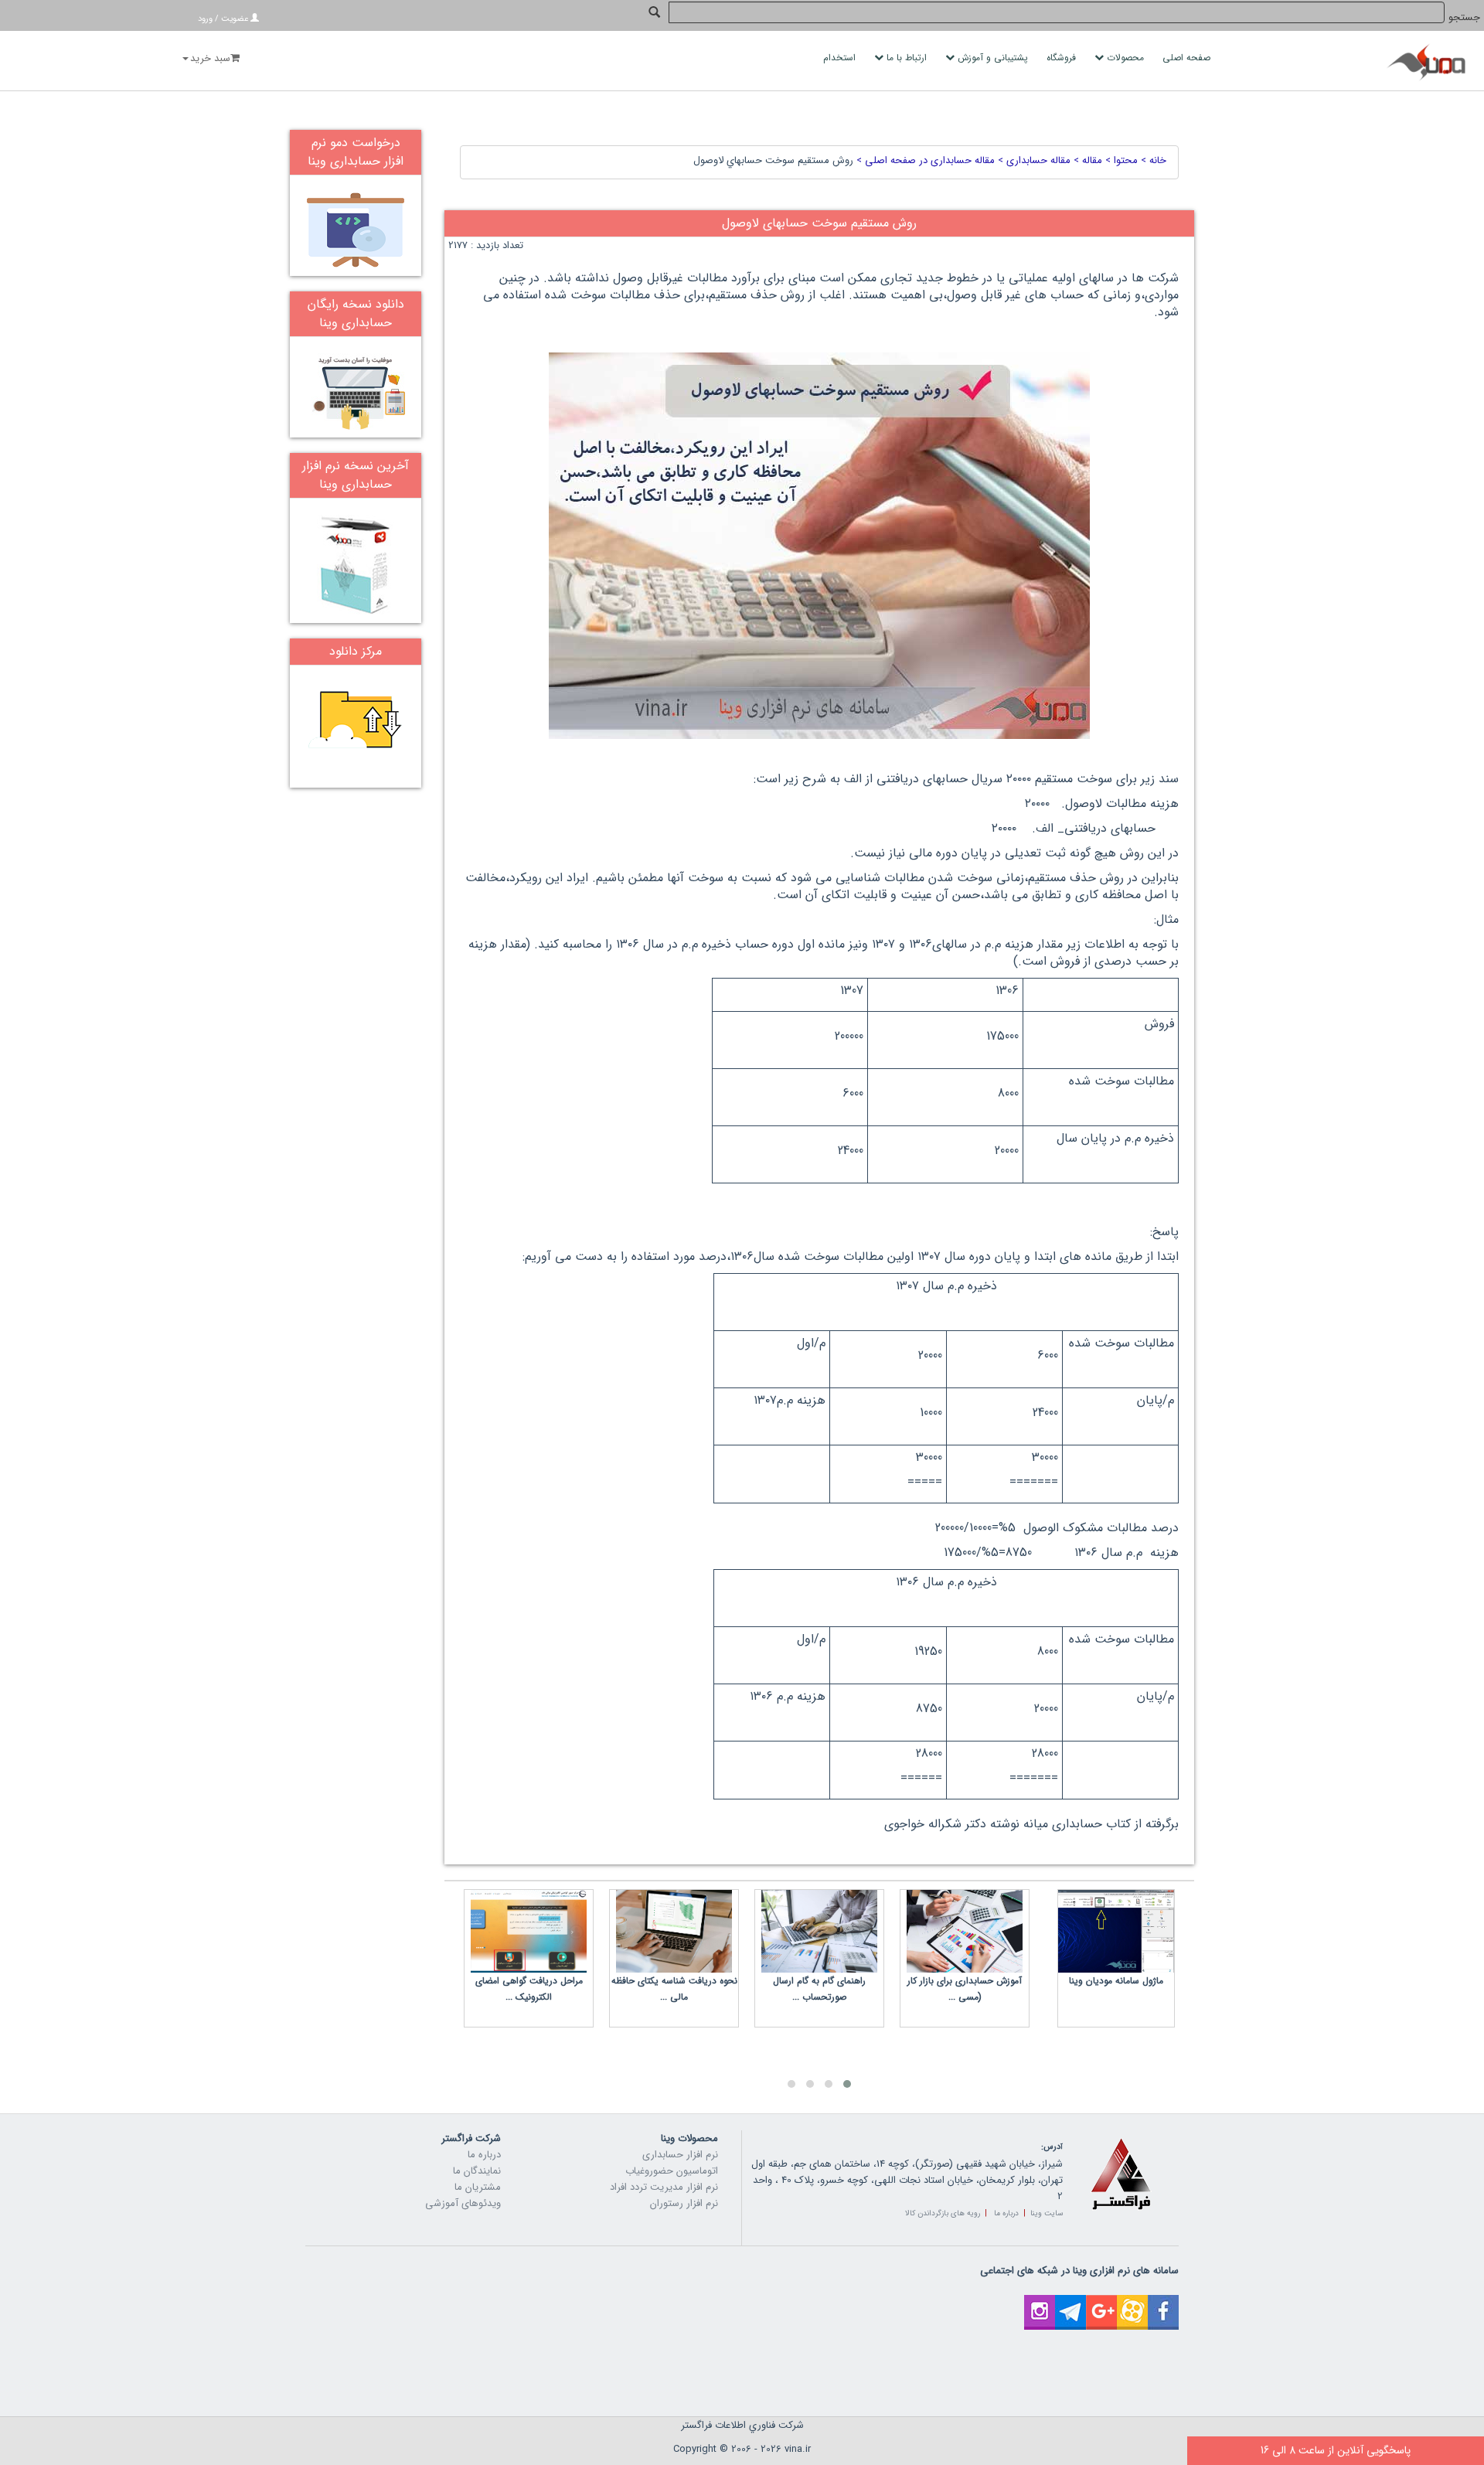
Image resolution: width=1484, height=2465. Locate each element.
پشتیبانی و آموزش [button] (993, 58)
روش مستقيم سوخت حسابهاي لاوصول (773, 160)
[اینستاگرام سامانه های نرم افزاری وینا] (1040, 2303)
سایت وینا (1047, 2213)
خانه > (1152, 160)
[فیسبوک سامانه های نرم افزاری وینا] (1163, 2303)
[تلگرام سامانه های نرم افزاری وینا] (1070, 2303)
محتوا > (1120, 160)
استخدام (841, 58)
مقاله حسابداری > (1033, 160)
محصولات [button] (1125, 58)
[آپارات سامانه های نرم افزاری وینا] (1132, 2303)
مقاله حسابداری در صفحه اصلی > (924, 160)
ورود (205, 19)
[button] (847, 2084)
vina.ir (798, 2449)
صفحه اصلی (1188, 58)
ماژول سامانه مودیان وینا (1116, 1981)
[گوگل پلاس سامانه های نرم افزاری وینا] (1101, 2303)
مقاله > (1086, 160)
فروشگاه (1063, 58)
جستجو (1464, 17)
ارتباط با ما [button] (907, 58)
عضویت (235, 19)
